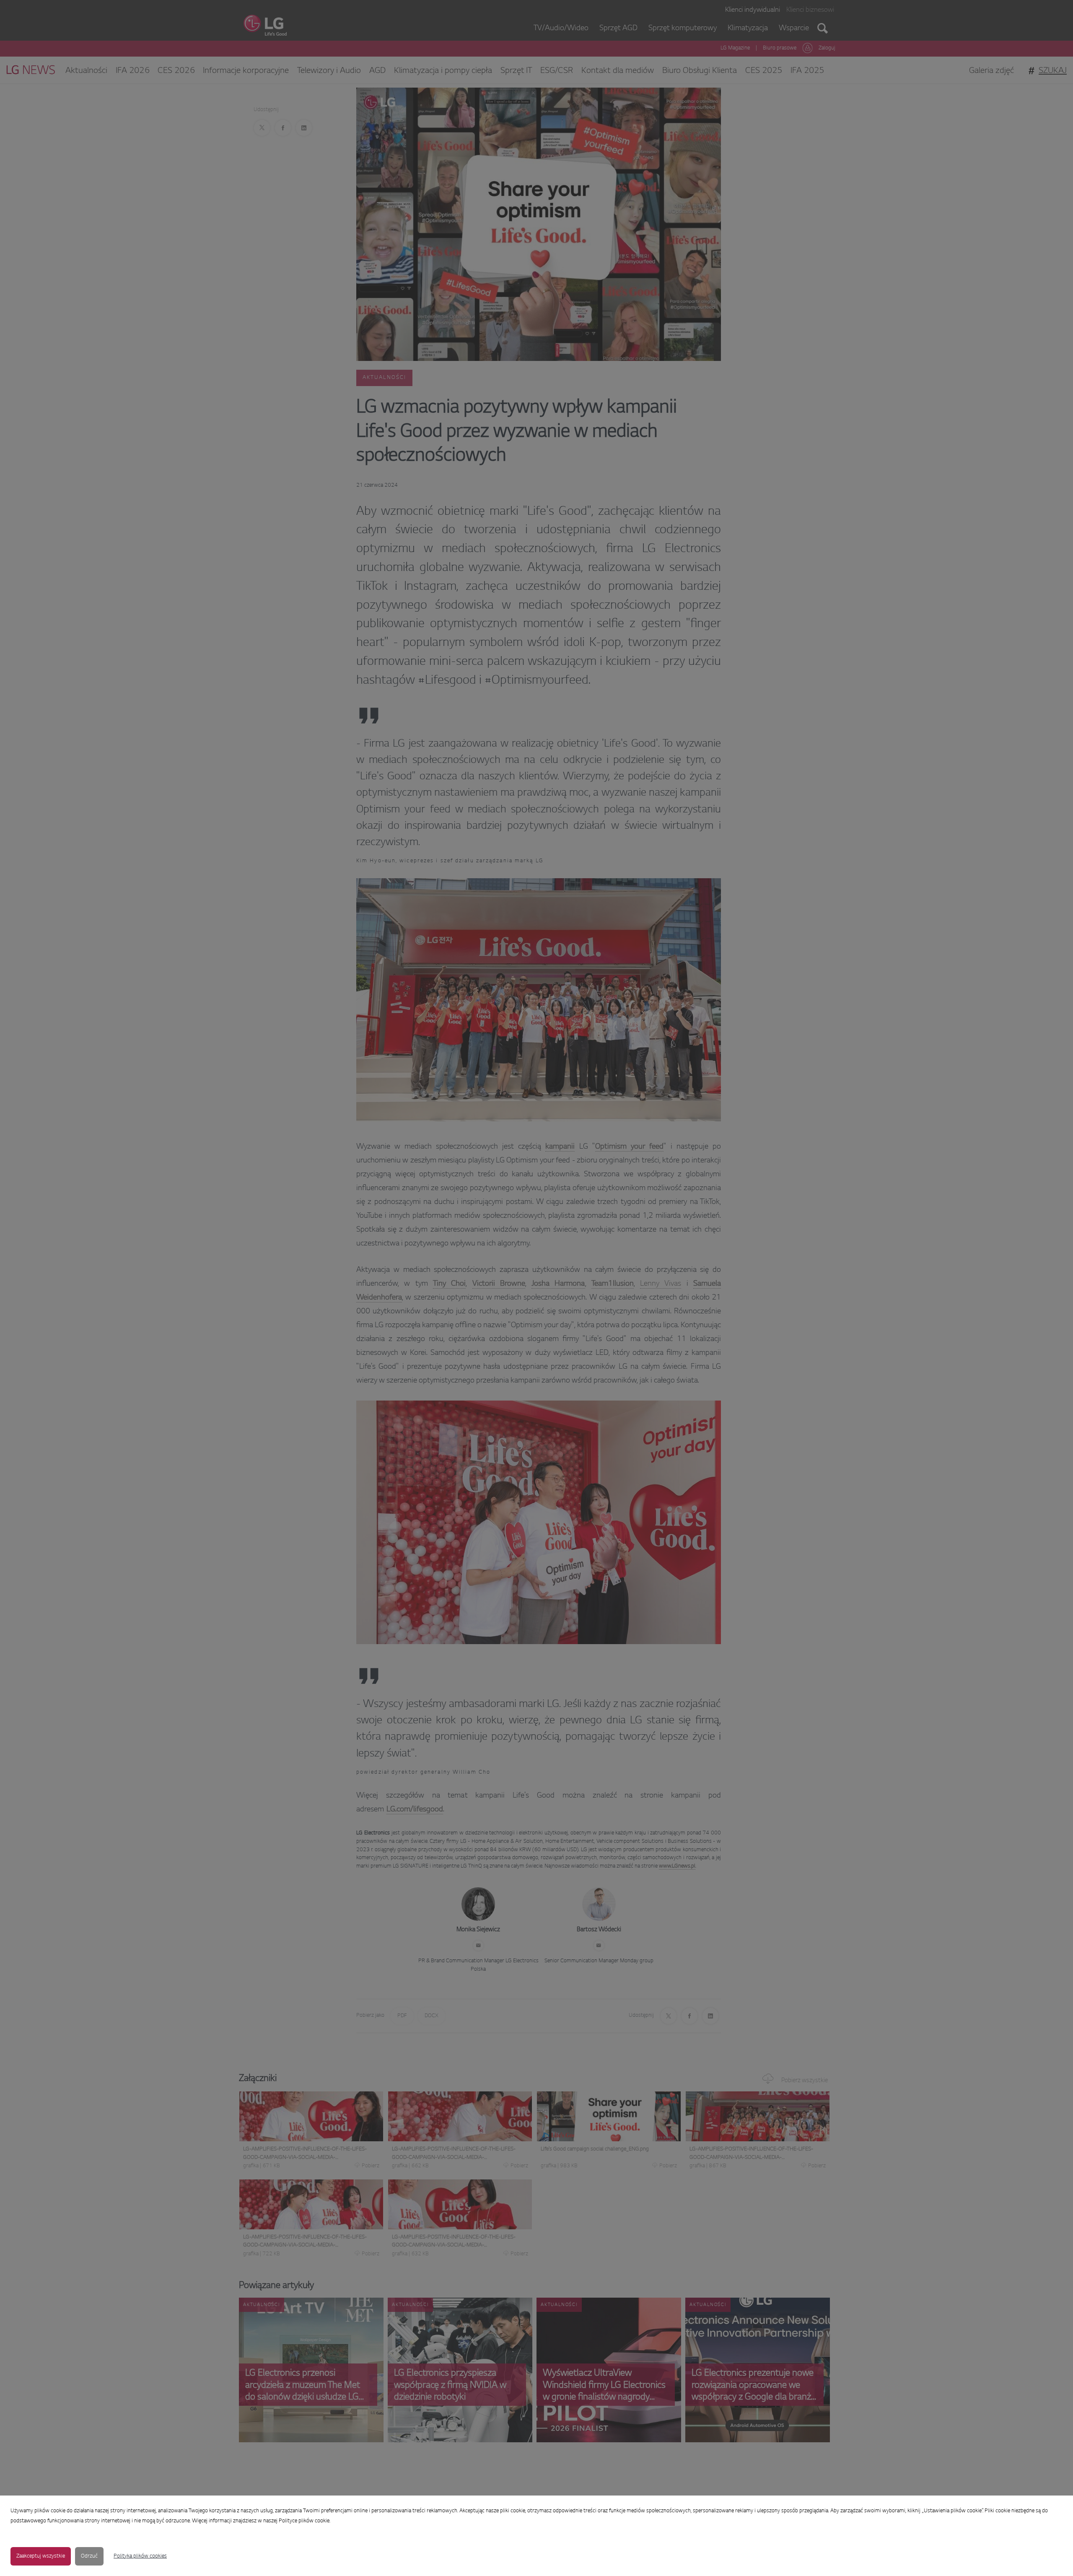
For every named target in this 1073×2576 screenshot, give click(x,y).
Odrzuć (89, 2556)
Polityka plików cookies (140, 2556)
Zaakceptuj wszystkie (41, 2556)
